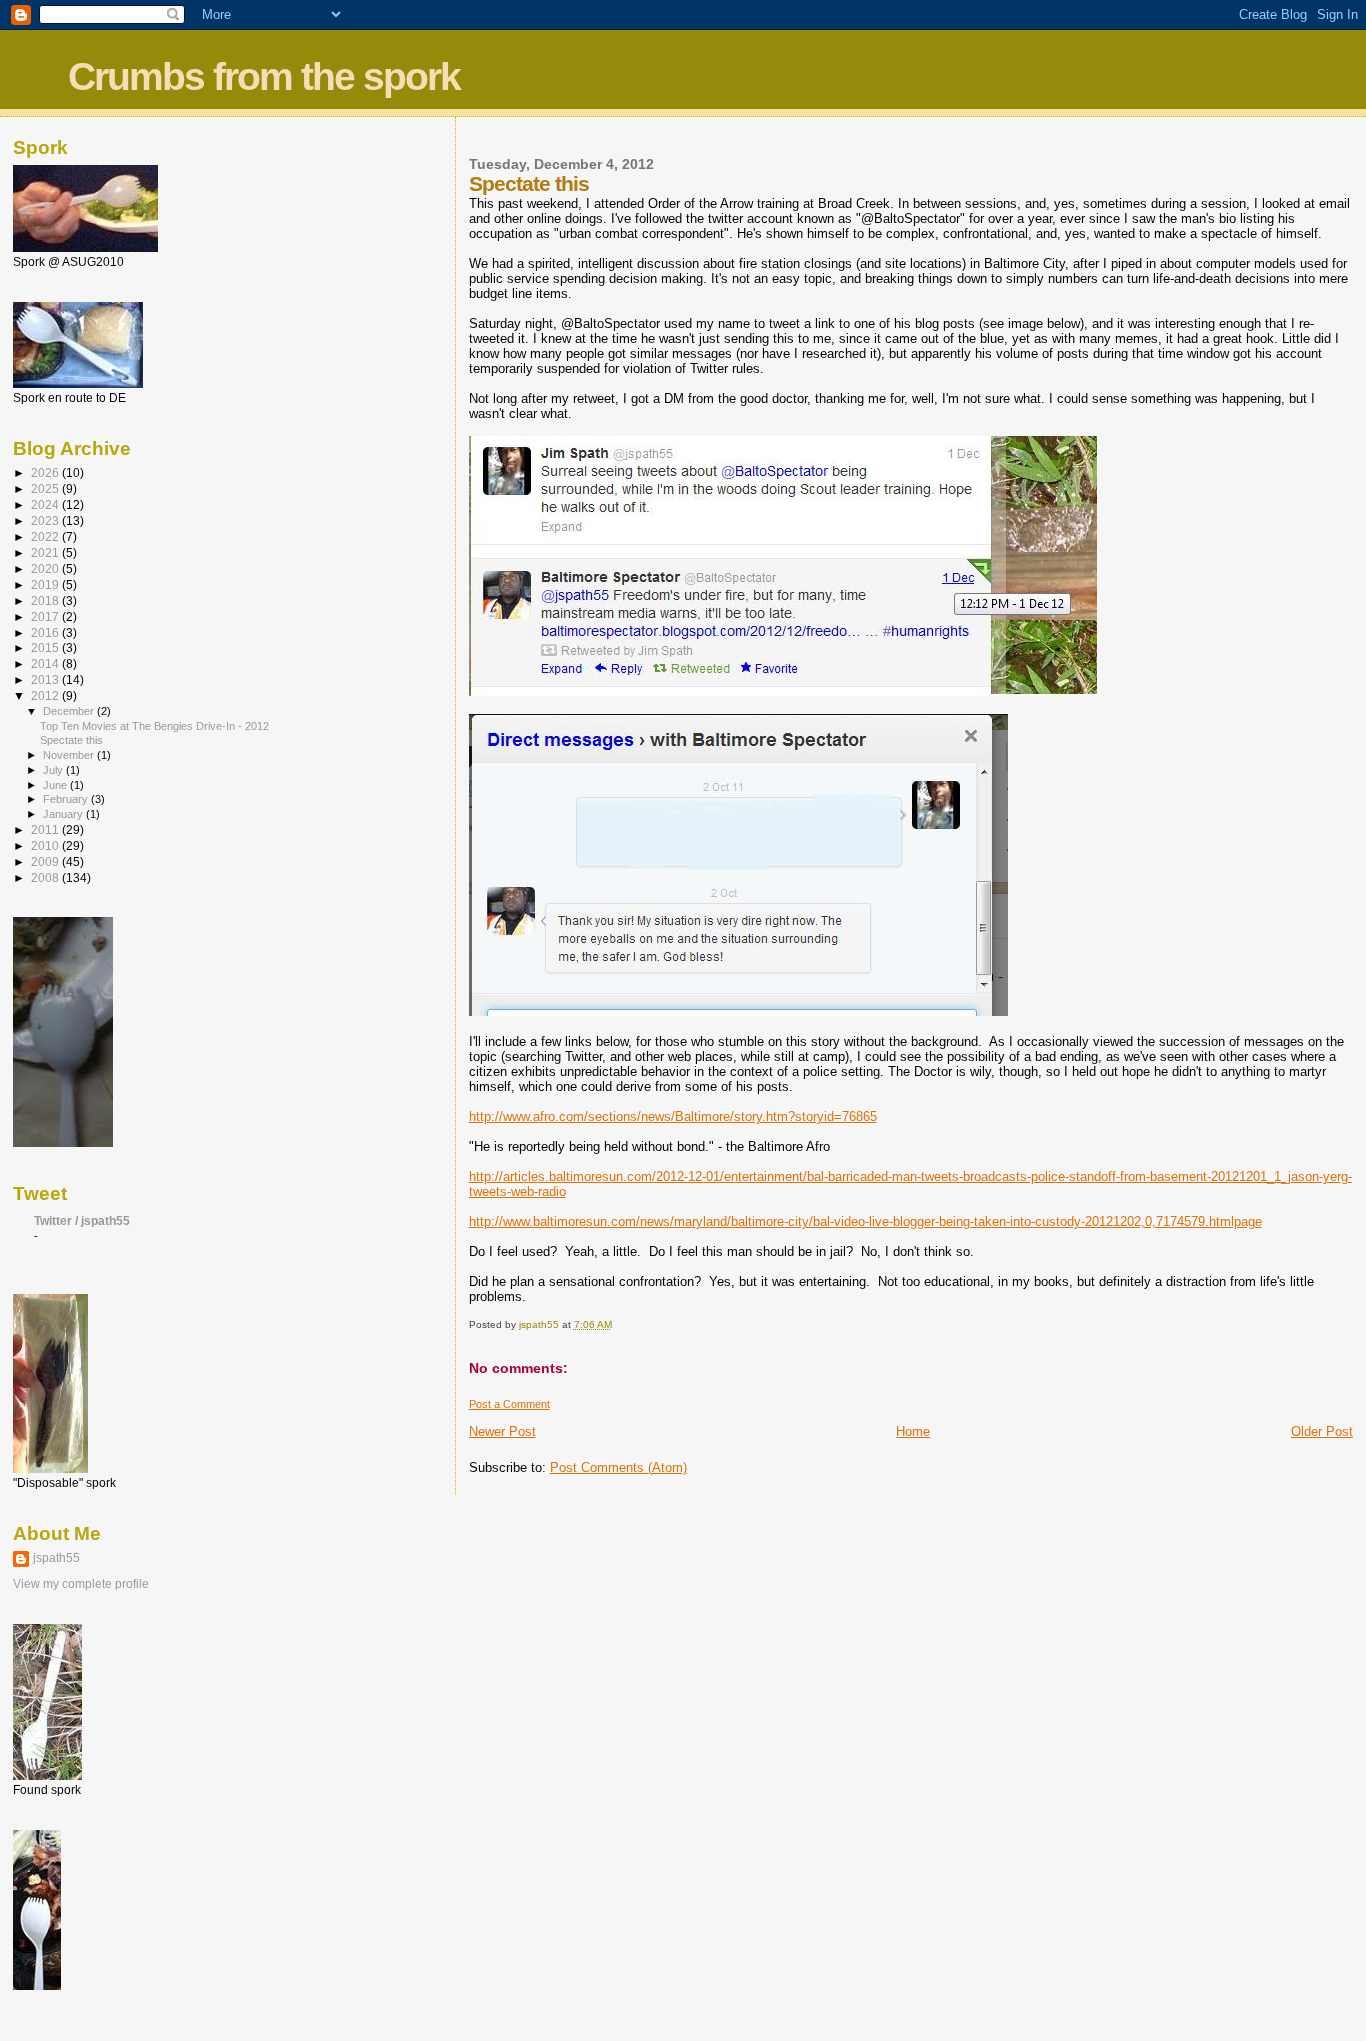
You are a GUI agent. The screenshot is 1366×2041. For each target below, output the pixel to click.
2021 (46, 552)
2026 (46, 472)
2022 (46, 536)
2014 (46, 663)
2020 (46, 568)
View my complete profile (81, 1584)
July (54, 770)
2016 (46, 632)
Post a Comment (509, 1404)
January (64, 814)
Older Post (1322, 1431)
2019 (46, 584)
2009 (46, 861)
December (70, 711)
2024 (46, 504)
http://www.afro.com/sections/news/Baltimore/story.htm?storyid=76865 (673, 1116)
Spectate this (71, 740)
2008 (46, 877)
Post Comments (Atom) (618, 1467)
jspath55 (56, 1558)
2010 (46, 845)
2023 (46, 520)
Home (913, 1431)
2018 (46, 600)
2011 (46, 829)
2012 (46, 695)
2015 (46, 647)
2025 (46, 488)
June (56, 785)
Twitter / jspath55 (82, 1220)
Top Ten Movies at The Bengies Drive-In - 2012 (154, 726)
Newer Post (502, 1431)
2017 (46, 616)
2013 (46, 679)
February (67, 799)
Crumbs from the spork (264, 76)
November (70, 755)
